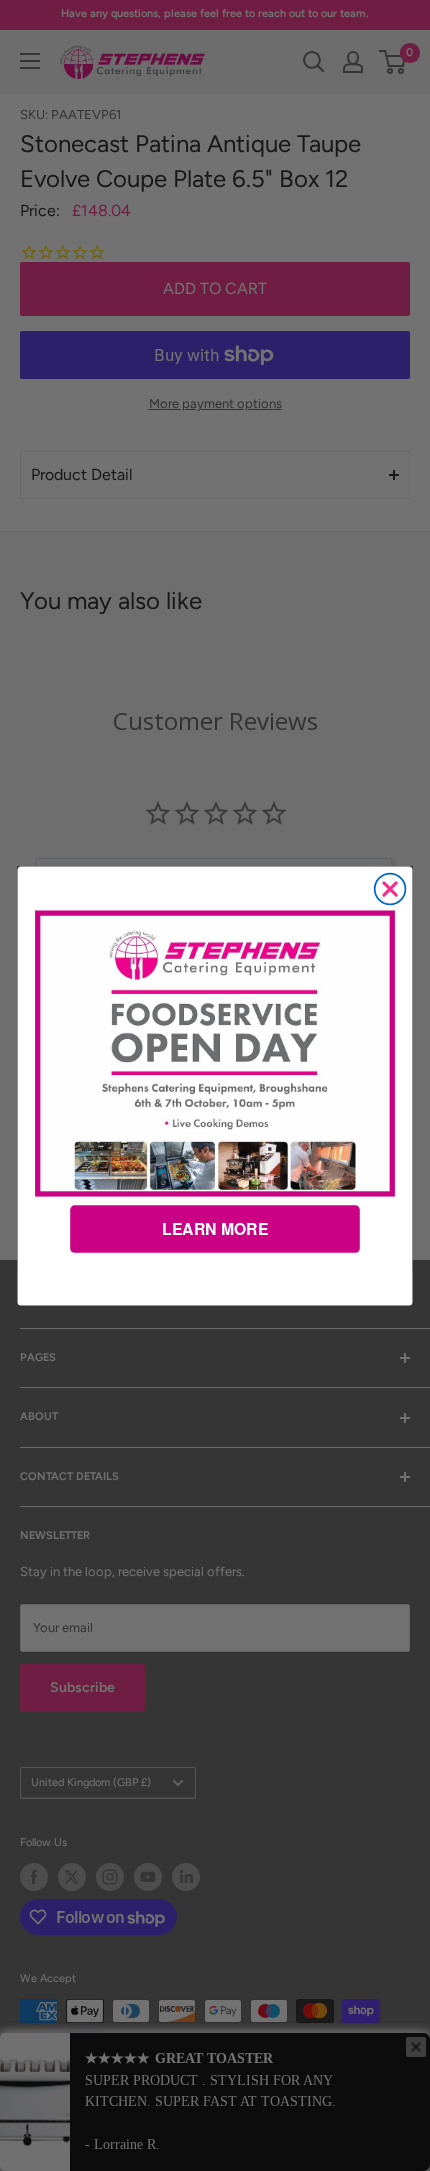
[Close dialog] (390, 888)
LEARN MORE (215, 1228)
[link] (214, 1053)
